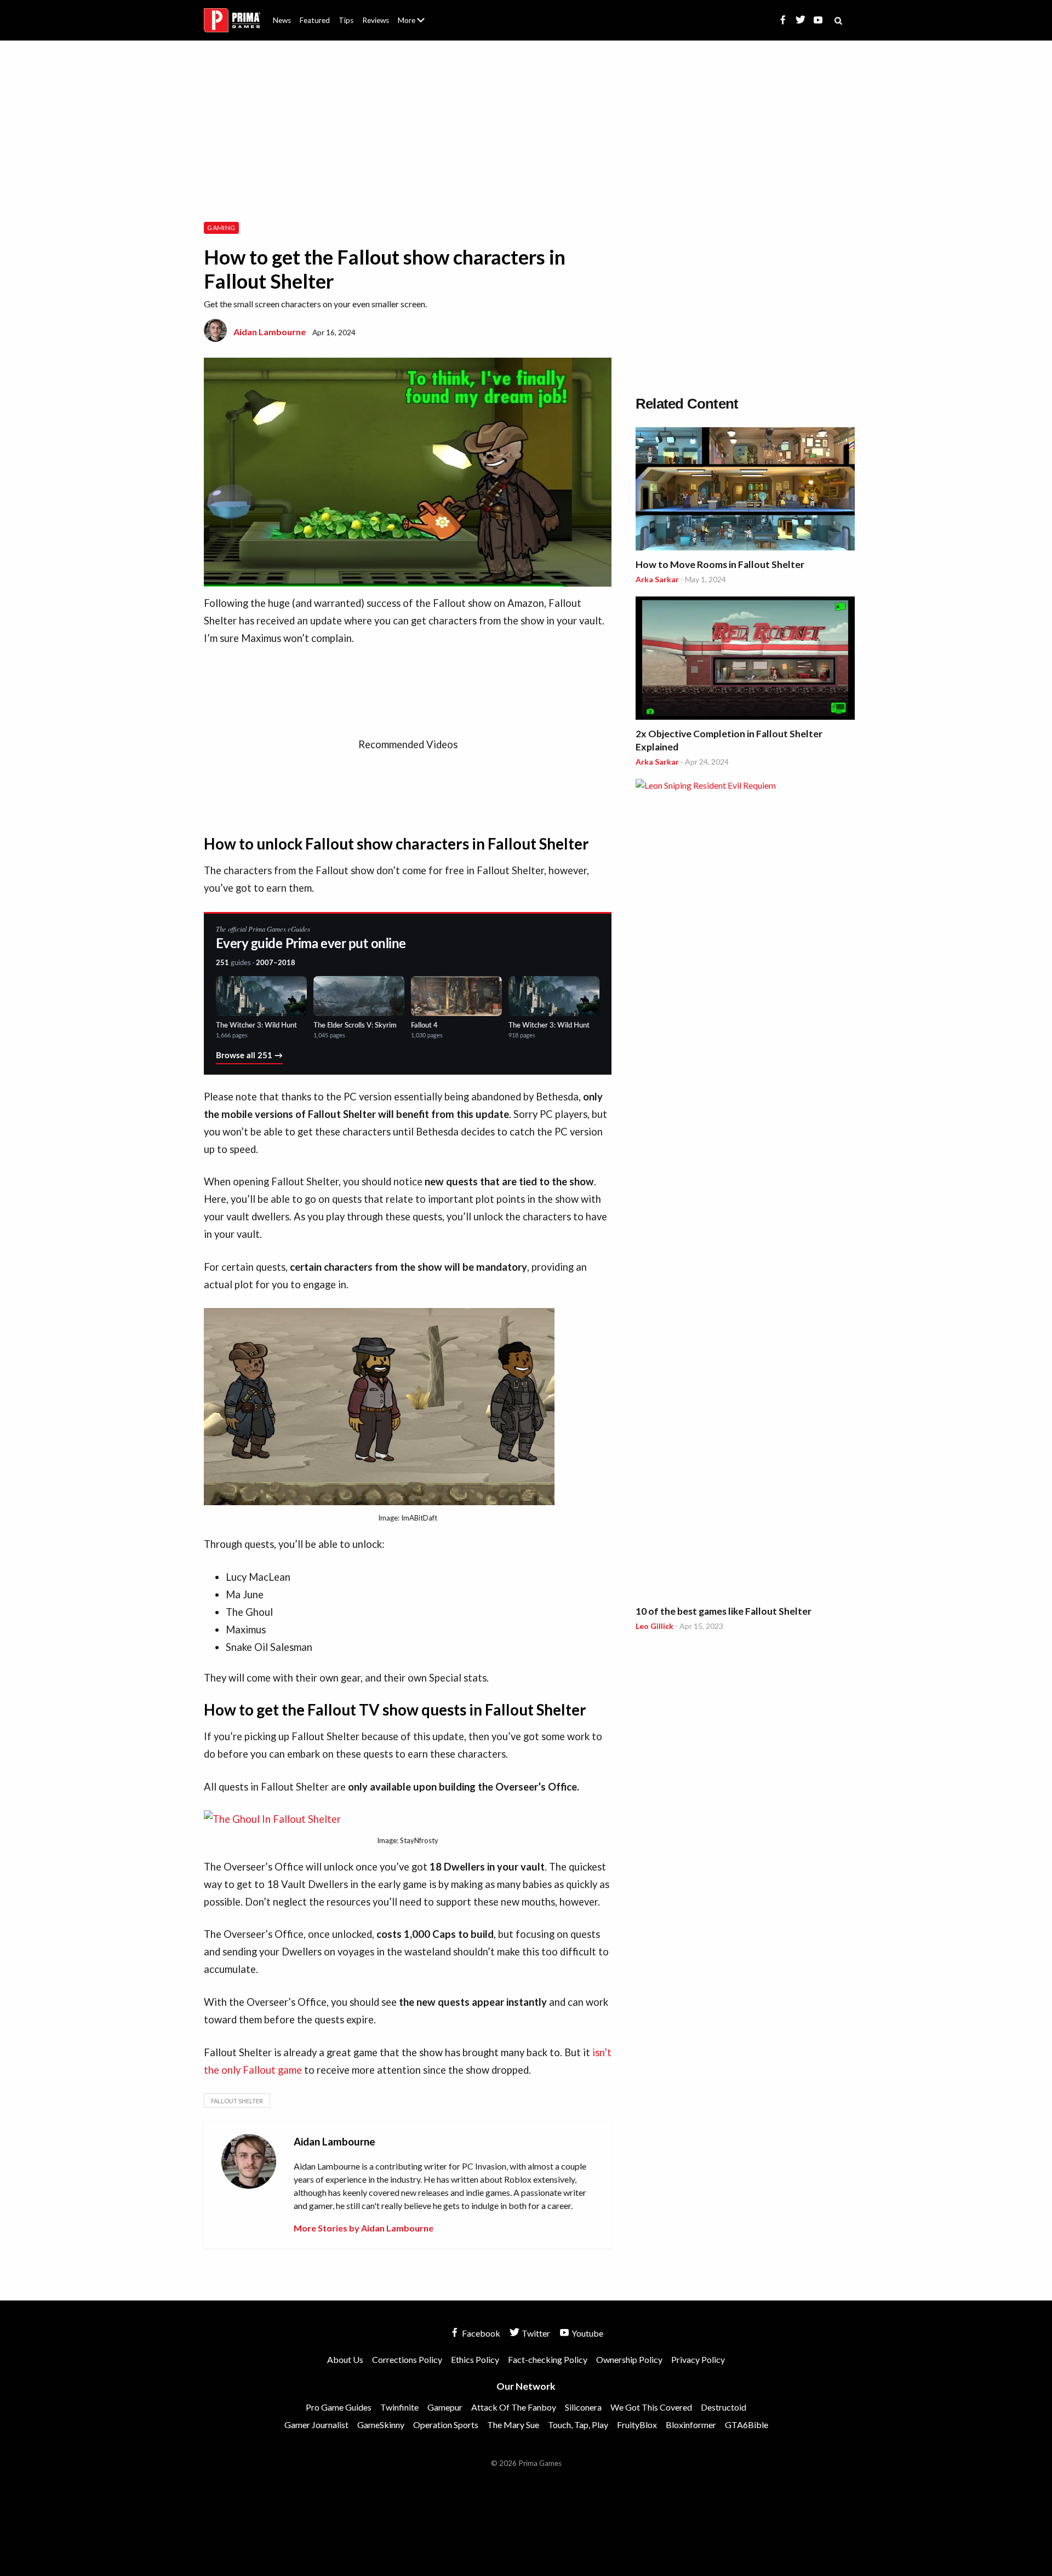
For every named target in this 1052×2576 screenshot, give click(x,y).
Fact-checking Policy (548, 2359)
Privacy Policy (698, 2359)
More (418, 25)
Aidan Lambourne (270, 332)
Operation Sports (446, 2425)
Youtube (587, 2333)
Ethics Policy (475, 2359)
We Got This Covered (651, 2407)
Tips (346, 20)
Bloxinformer (691, 2425)
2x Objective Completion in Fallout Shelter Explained (729, 740)
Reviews (376, 20)
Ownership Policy (629, 2359)
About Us (413, 14)
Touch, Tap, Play (578, 2425)
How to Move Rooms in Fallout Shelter (720, 564)
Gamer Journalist (316, 2425)
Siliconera (583, 2407)
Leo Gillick (654, 1626)
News (282, 20)
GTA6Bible (747, 2425)
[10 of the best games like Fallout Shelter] (745, 1190)
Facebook (480, 2333)
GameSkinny (381, 2425)
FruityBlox (637, 2425)
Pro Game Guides (339, 2407)
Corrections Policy (407, 2359)
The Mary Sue (513, 2425)
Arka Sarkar (657, 579)
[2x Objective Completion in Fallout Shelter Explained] (745, 660)
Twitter (535, 2333)
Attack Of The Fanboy (514, 2407)
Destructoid (724, 2407)
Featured (315, 20)
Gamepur (445, 2407)
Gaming (221, 228)
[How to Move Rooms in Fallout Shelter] (745, 490)
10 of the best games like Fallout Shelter (724, 1611)
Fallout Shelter (237, 2101)
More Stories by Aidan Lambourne (364, 2228)
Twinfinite (399, 2407)
